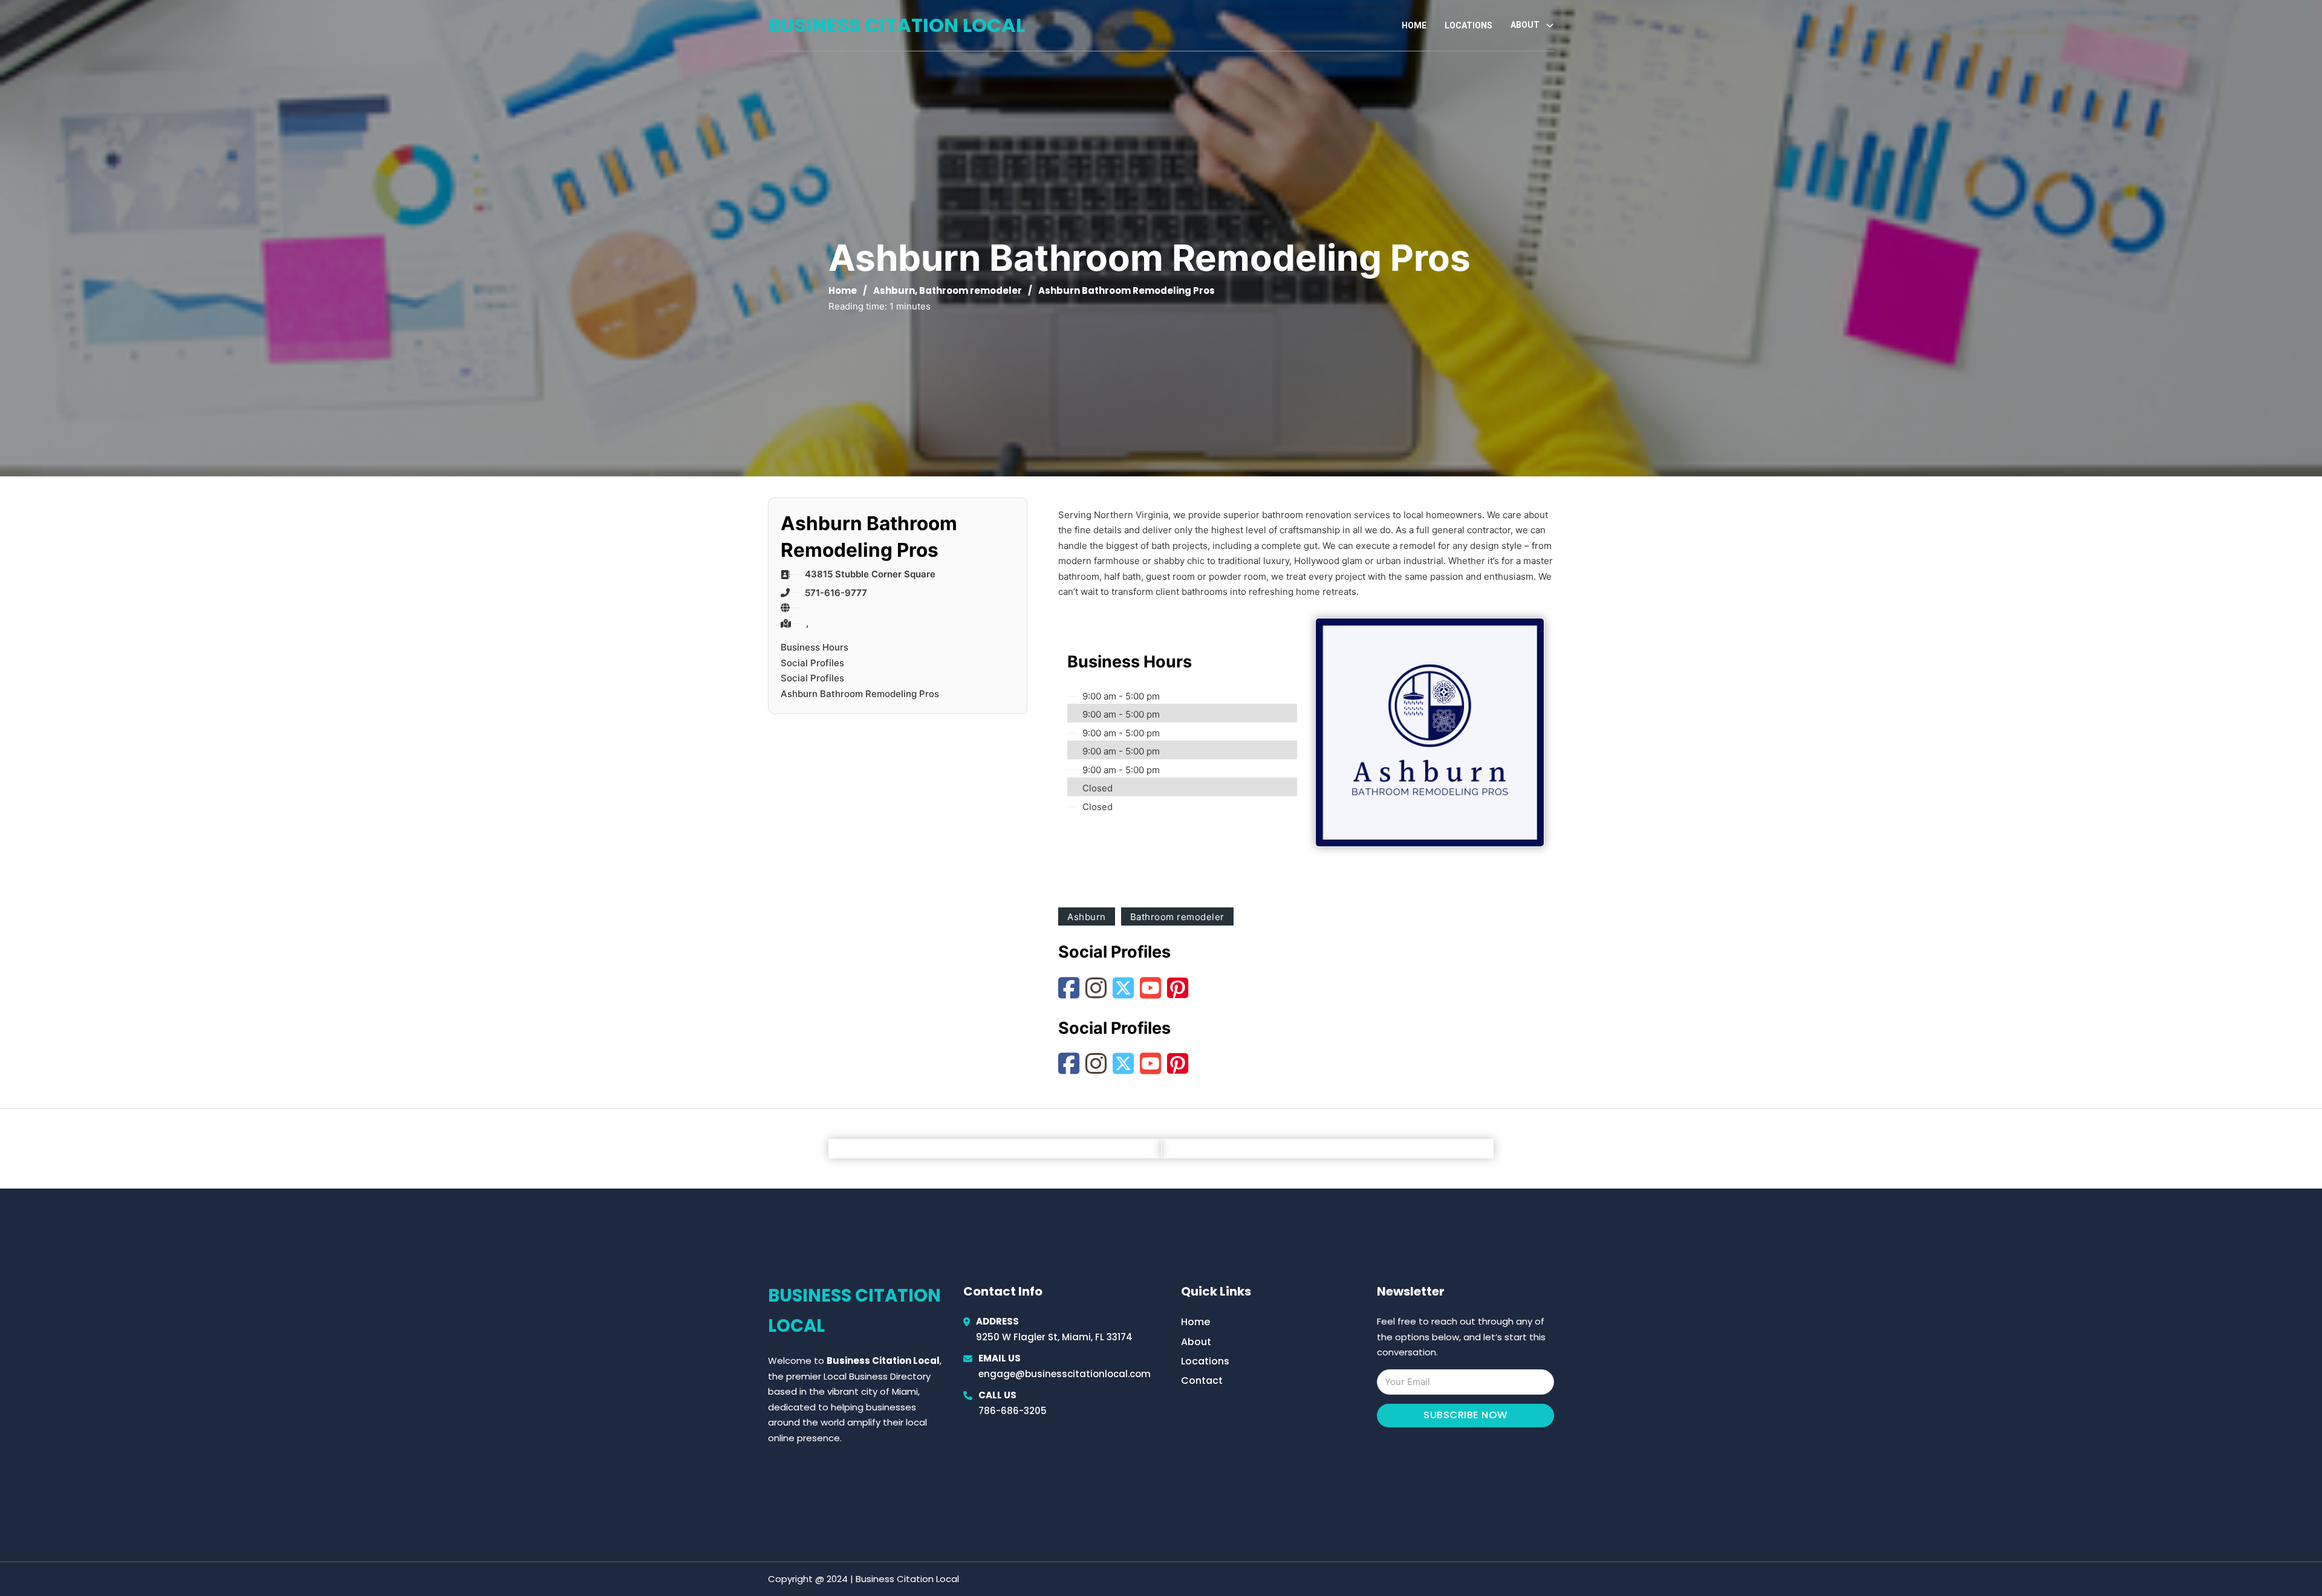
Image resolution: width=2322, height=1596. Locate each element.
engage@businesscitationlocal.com (1065, 1374)
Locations (1468, 25)
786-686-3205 (1013, 1411)
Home (1414, 25)
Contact (1202, 1380)
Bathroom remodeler (971, 290)
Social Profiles (812, 663)
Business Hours (815, 647)
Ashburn (894, 290)
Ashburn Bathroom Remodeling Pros (860, 694)
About (1196, 1342)
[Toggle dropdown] (1550, 25)
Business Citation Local (896, 25)
